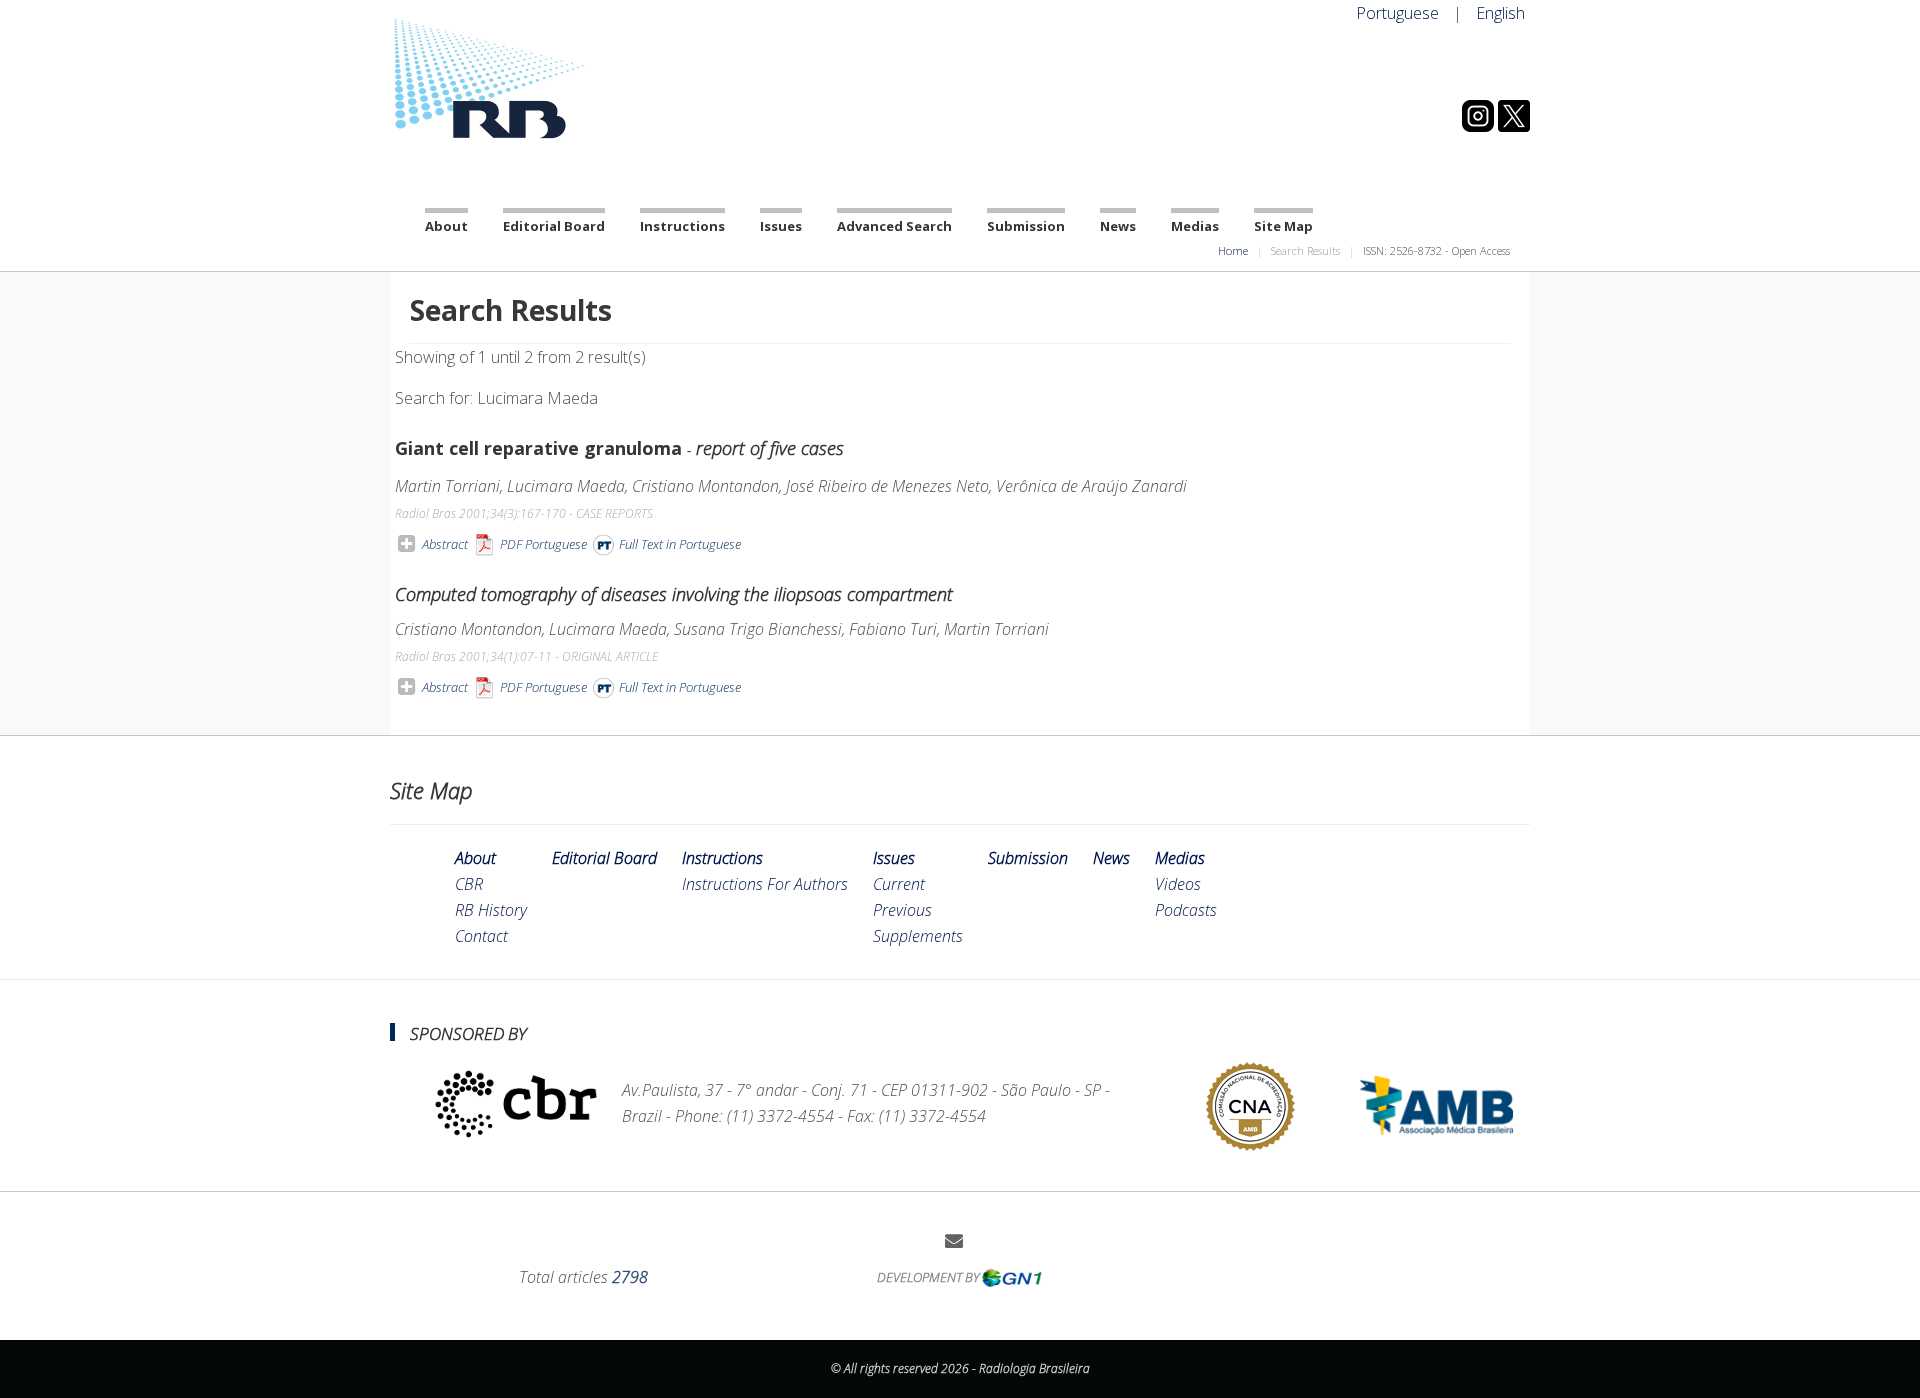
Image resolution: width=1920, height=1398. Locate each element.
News (1118, 226)
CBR (469, 884)
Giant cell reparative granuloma (619, 448)
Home (1233, 250)
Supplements (918, 936)
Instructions (682, 226)
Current (899, 884)
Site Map (1283, 226)
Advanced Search (894, 226)
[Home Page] (570, 79)
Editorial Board (554, 226)
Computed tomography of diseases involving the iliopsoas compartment (674, 594)
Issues (781, 226)
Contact (481, 936)
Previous (902, 910)
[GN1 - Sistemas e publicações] (1012, 1277)
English (1500, 13)
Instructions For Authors (765, 884)
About (446, 226)
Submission (1026, 226)
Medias (1195, 226)
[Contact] (961, 1240)
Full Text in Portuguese (678, 544)
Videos (1178, 884)
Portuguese (1397, 13)
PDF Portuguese (542, 544)
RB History (491, 910)
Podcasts (1186, 910)
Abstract (445, 544)
